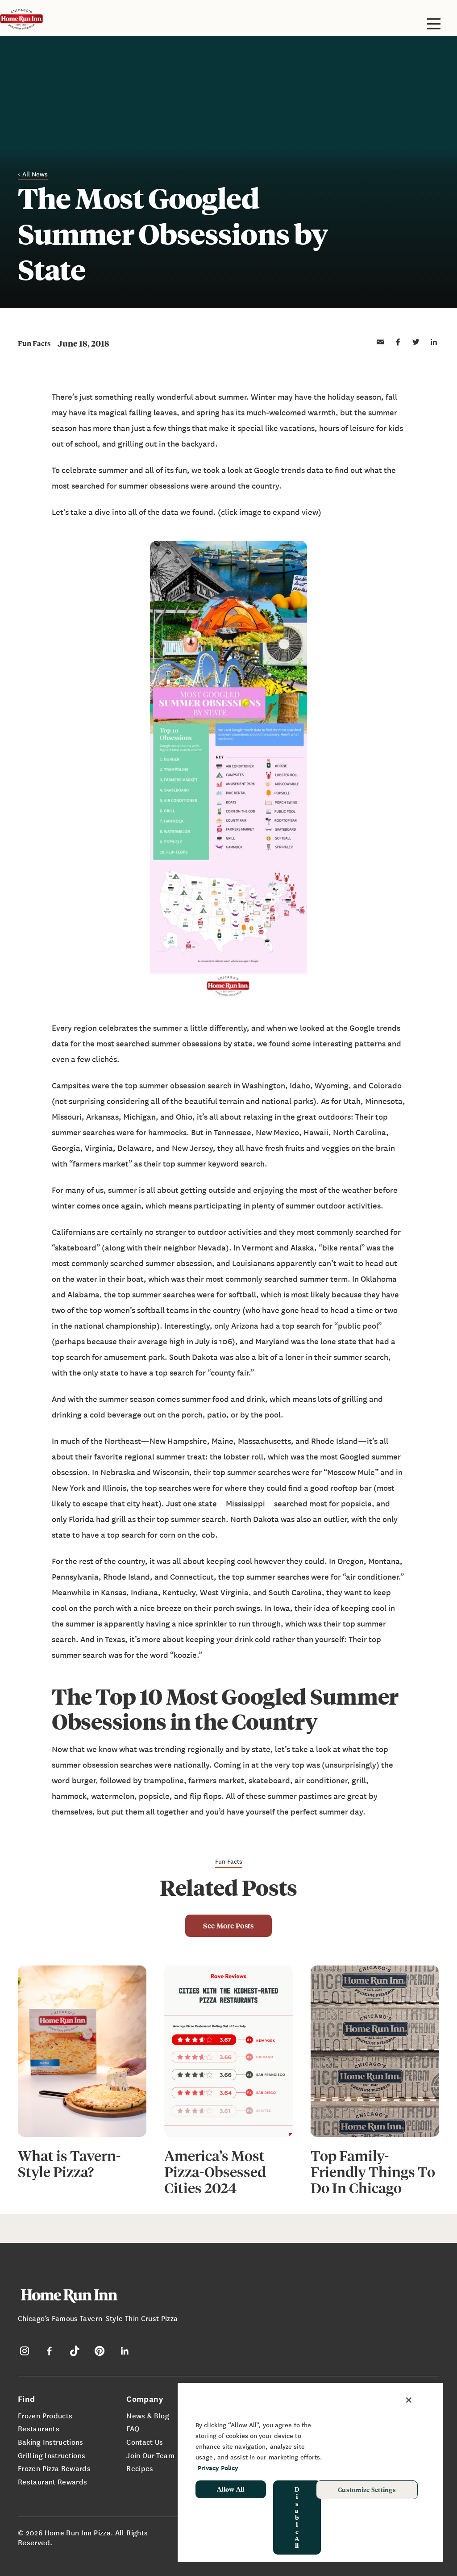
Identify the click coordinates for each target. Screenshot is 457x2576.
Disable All (297, 2517)
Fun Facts (34, 343)
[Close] (409, 2400)
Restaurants (39, 2428)
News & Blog (148, 2415)
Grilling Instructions (52, 2455)
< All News (33, 174)
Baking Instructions (51, 2442)
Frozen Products (45, 2415)
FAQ (133, 2428)
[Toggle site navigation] (434, 24)
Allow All (231, 2489)
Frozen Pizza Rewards (54, 2468)
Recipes (140, 2468)
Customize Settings (367, 2489)
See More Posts (228, 1926)
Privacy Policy (218, 2468)
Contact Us (145, 2442)
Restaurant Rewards (52, 2481)
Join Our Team (150, 2455)
